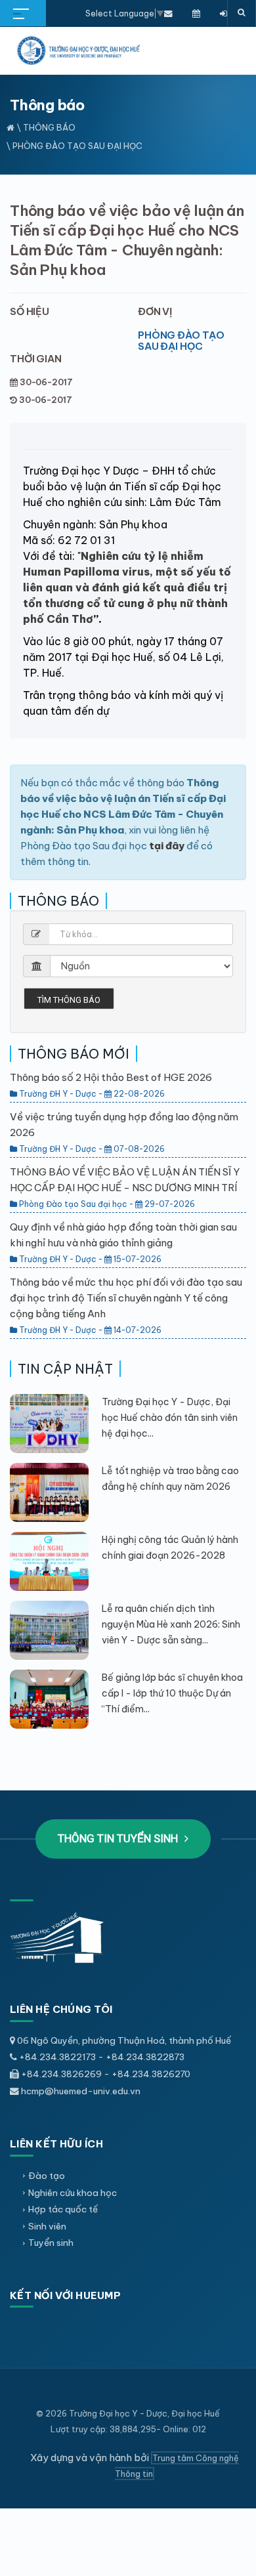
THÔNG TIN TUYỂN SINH (119, 1838)
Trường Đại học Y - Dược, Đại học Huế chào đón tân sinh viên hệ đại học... (170, 1418)
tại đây (167, 846)
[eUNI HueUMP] (224, 13)
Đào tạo (47, 2176)
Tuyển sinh (51, 2243)
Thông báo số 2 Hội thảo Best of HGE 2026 (111, 1077)
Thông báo (49, 127)
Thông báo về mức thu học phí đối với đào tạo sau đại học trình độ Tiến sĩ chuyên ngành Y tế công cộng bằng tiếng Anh (126, 1298)
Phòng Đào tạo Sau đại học (181, 341)
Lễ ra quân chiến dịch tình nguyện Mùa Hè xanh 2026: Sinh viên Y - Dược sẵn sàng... (171, 1624)
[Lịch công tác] (196, 13)
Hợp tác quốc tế (63, 2209)
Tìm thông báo (69, 1000)
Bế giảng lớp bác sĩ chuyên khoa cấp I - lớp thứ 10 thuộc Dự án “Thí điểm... (172, 1693)
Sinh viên (47, 2226)
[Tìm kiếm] (242, 13)
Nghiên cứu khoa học (73, 2193)
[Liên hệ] (168, 13)
